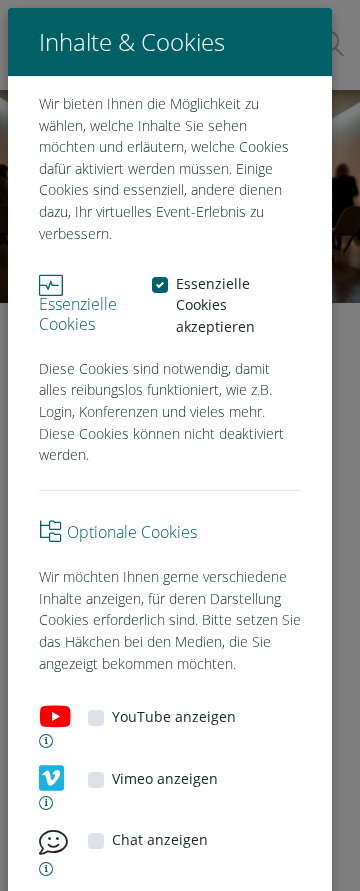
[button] (39, 741)
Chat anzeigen (160, 839)
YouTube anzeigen (174, 716)
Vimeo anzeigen (165, 778)
